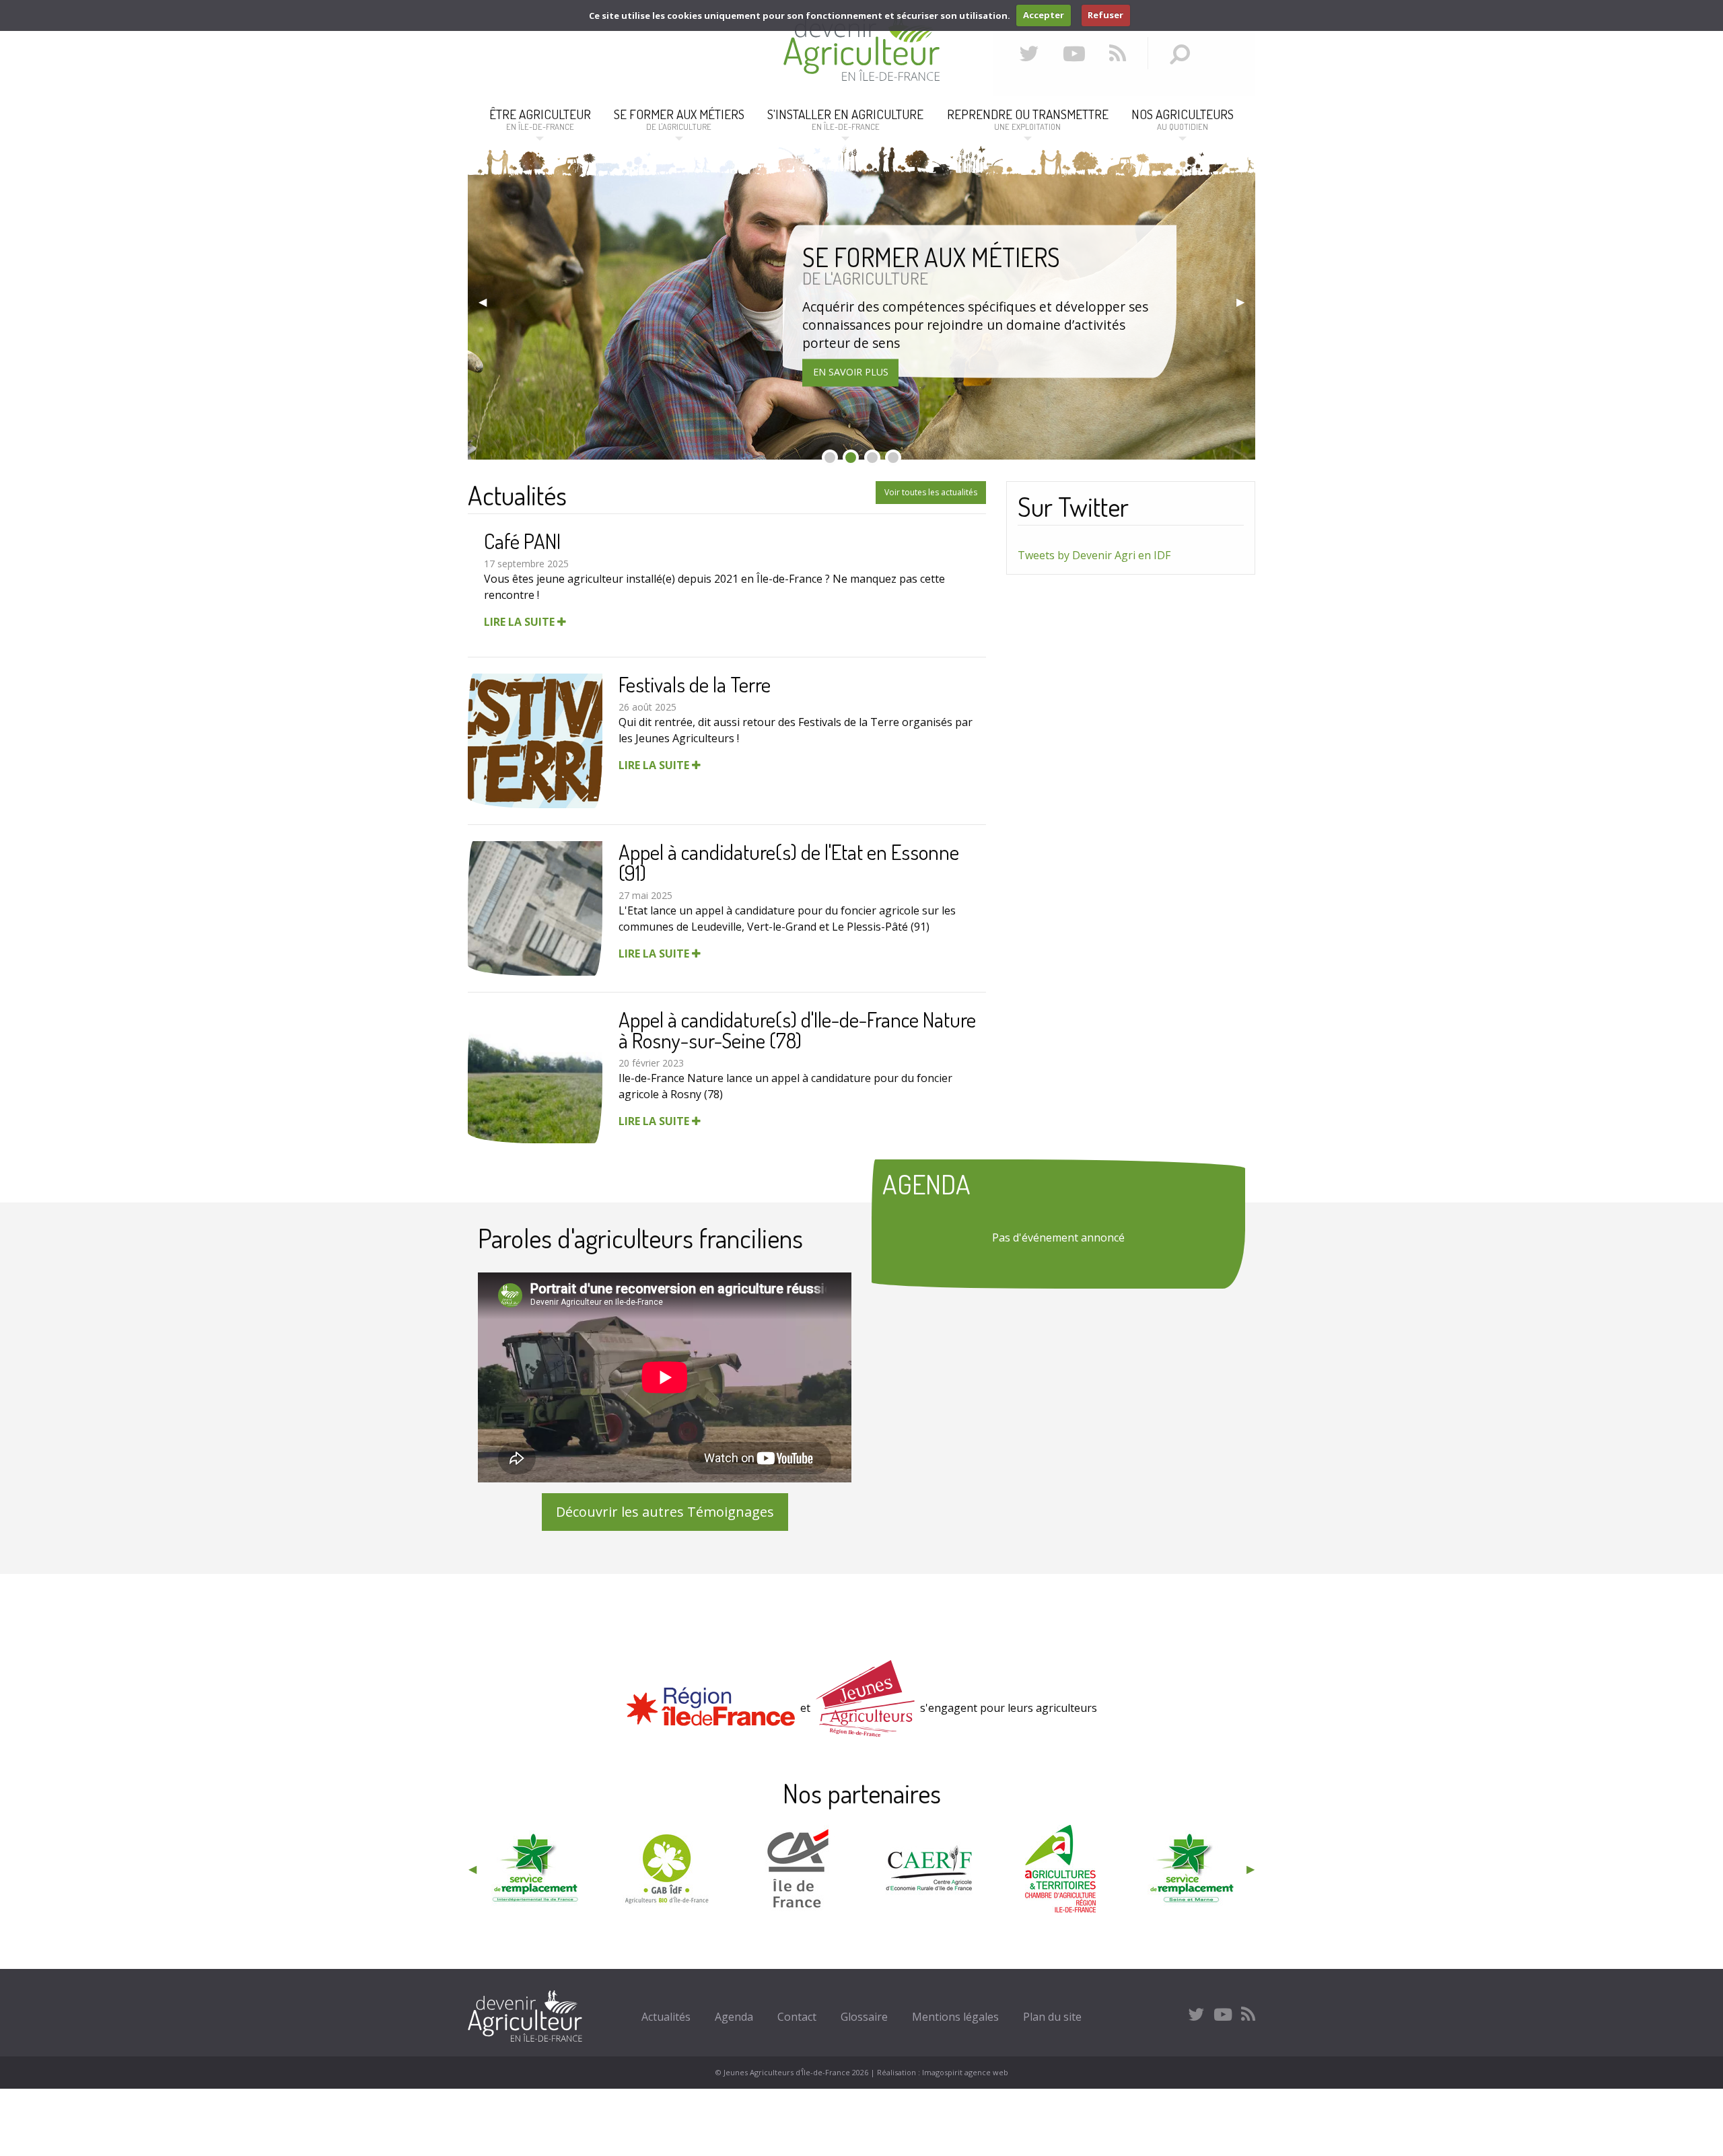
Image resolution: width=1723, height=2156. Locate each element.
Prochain (1240, 301)
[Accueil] (861, 77)
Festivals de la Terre (695, 684)
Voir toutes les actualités (931, 492)
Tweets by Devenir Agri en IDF (1094, 555)
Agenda (734, 2017)
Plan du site (1052, 2017)
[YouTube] (1074, 53)
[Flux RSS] (1118, 53)
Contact (797, 2017)
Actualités (666, 2017)
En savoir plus (851, 372)
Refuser (1105, 15)
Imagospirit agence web (965, 2072)
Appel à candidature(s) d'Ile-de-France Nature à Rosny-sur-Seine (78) (797, 1030)
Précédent (483, 301)
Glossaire (864, 2017)
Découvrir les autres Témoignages (665, 1512)
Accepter (1044, 15)
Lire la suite (521, 622)
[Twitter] (1029, 53)
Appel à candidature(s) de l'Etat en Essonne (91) (789, 862)
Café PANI (522, 541)
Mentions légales (955, 2017)
